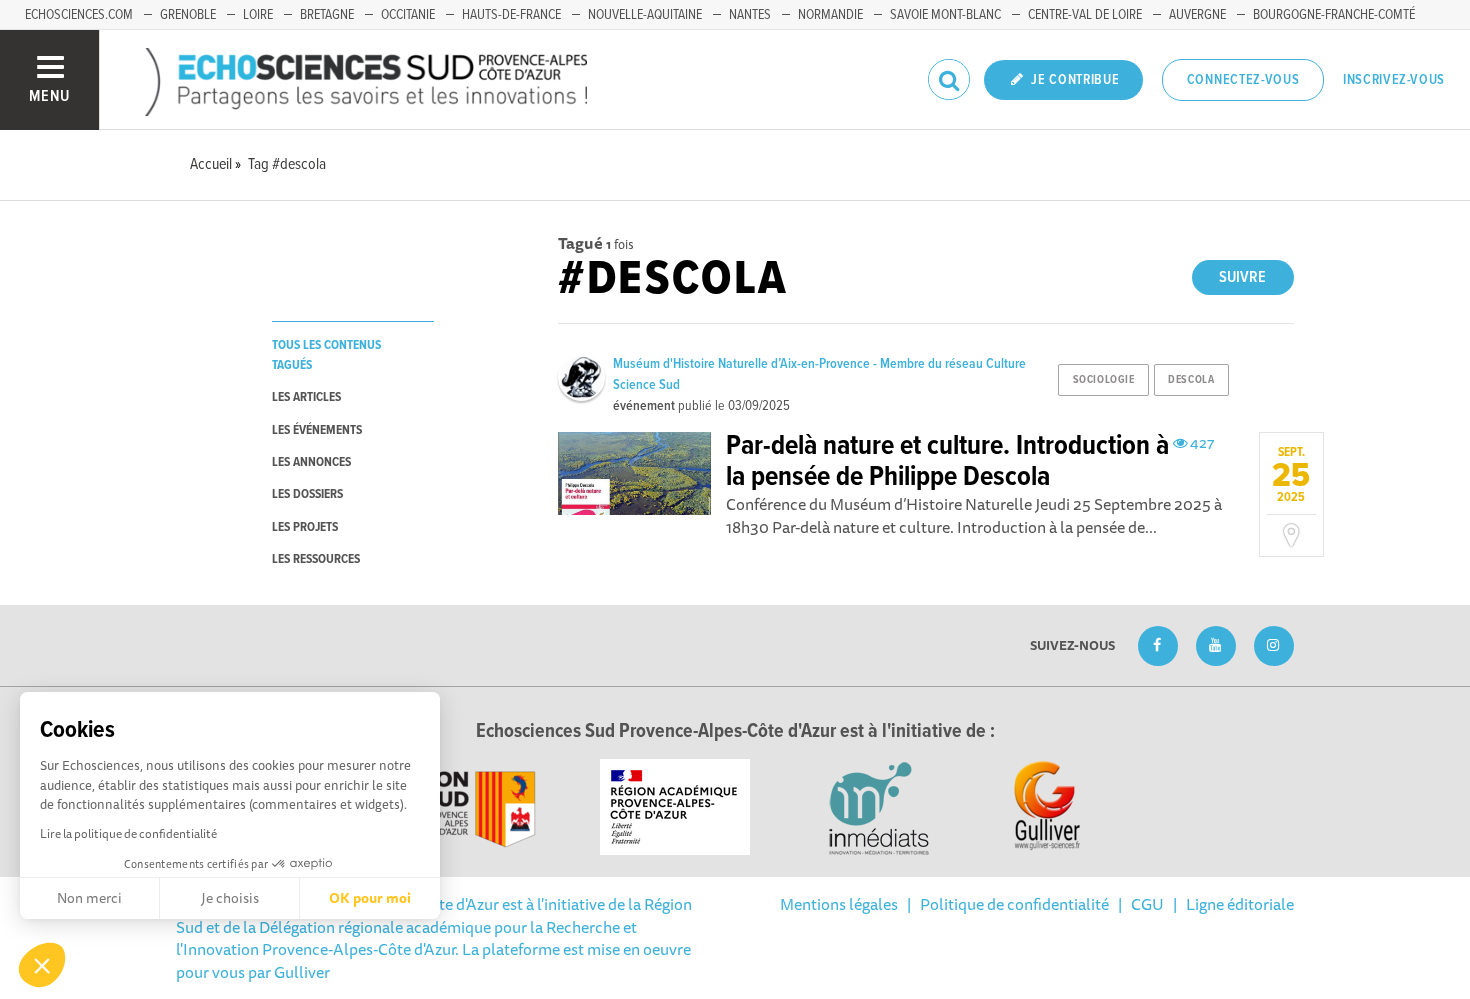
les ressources (316, 559)
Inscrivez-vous (1394, 80)
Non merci (89, 898)
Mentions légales (839, 904)
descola (1191, 380)
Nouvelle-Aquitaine (645, 15)
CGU (1147, 904)
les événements (317, 430)
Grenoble (188, 15)
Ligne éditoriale (1240, 904)
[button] (42, 965)
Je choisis (230, 898)
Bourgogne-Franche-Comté (1334, 15)
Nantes (750, 15)
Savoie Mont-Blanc (945, 15)
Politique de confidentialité (1014, 904)
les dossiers (307, 494)
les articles (306, 397)
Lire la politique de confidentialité (128, 833)
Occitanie (408, 15)
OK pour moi (370, 898)
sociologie (1104, 380)
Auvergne (1197, 15)
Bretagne (327, 15)
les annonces (311, 462)
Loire (258, 15)
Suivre (1242, 277)
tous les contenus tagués (326, 355)
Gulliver (302, 972)
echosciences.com (79, 15)
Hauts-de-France (511, 15)
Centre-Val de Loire (1085, 15)
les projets (305, 527)
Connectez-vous (1243, 80)
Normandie (830, 15)
